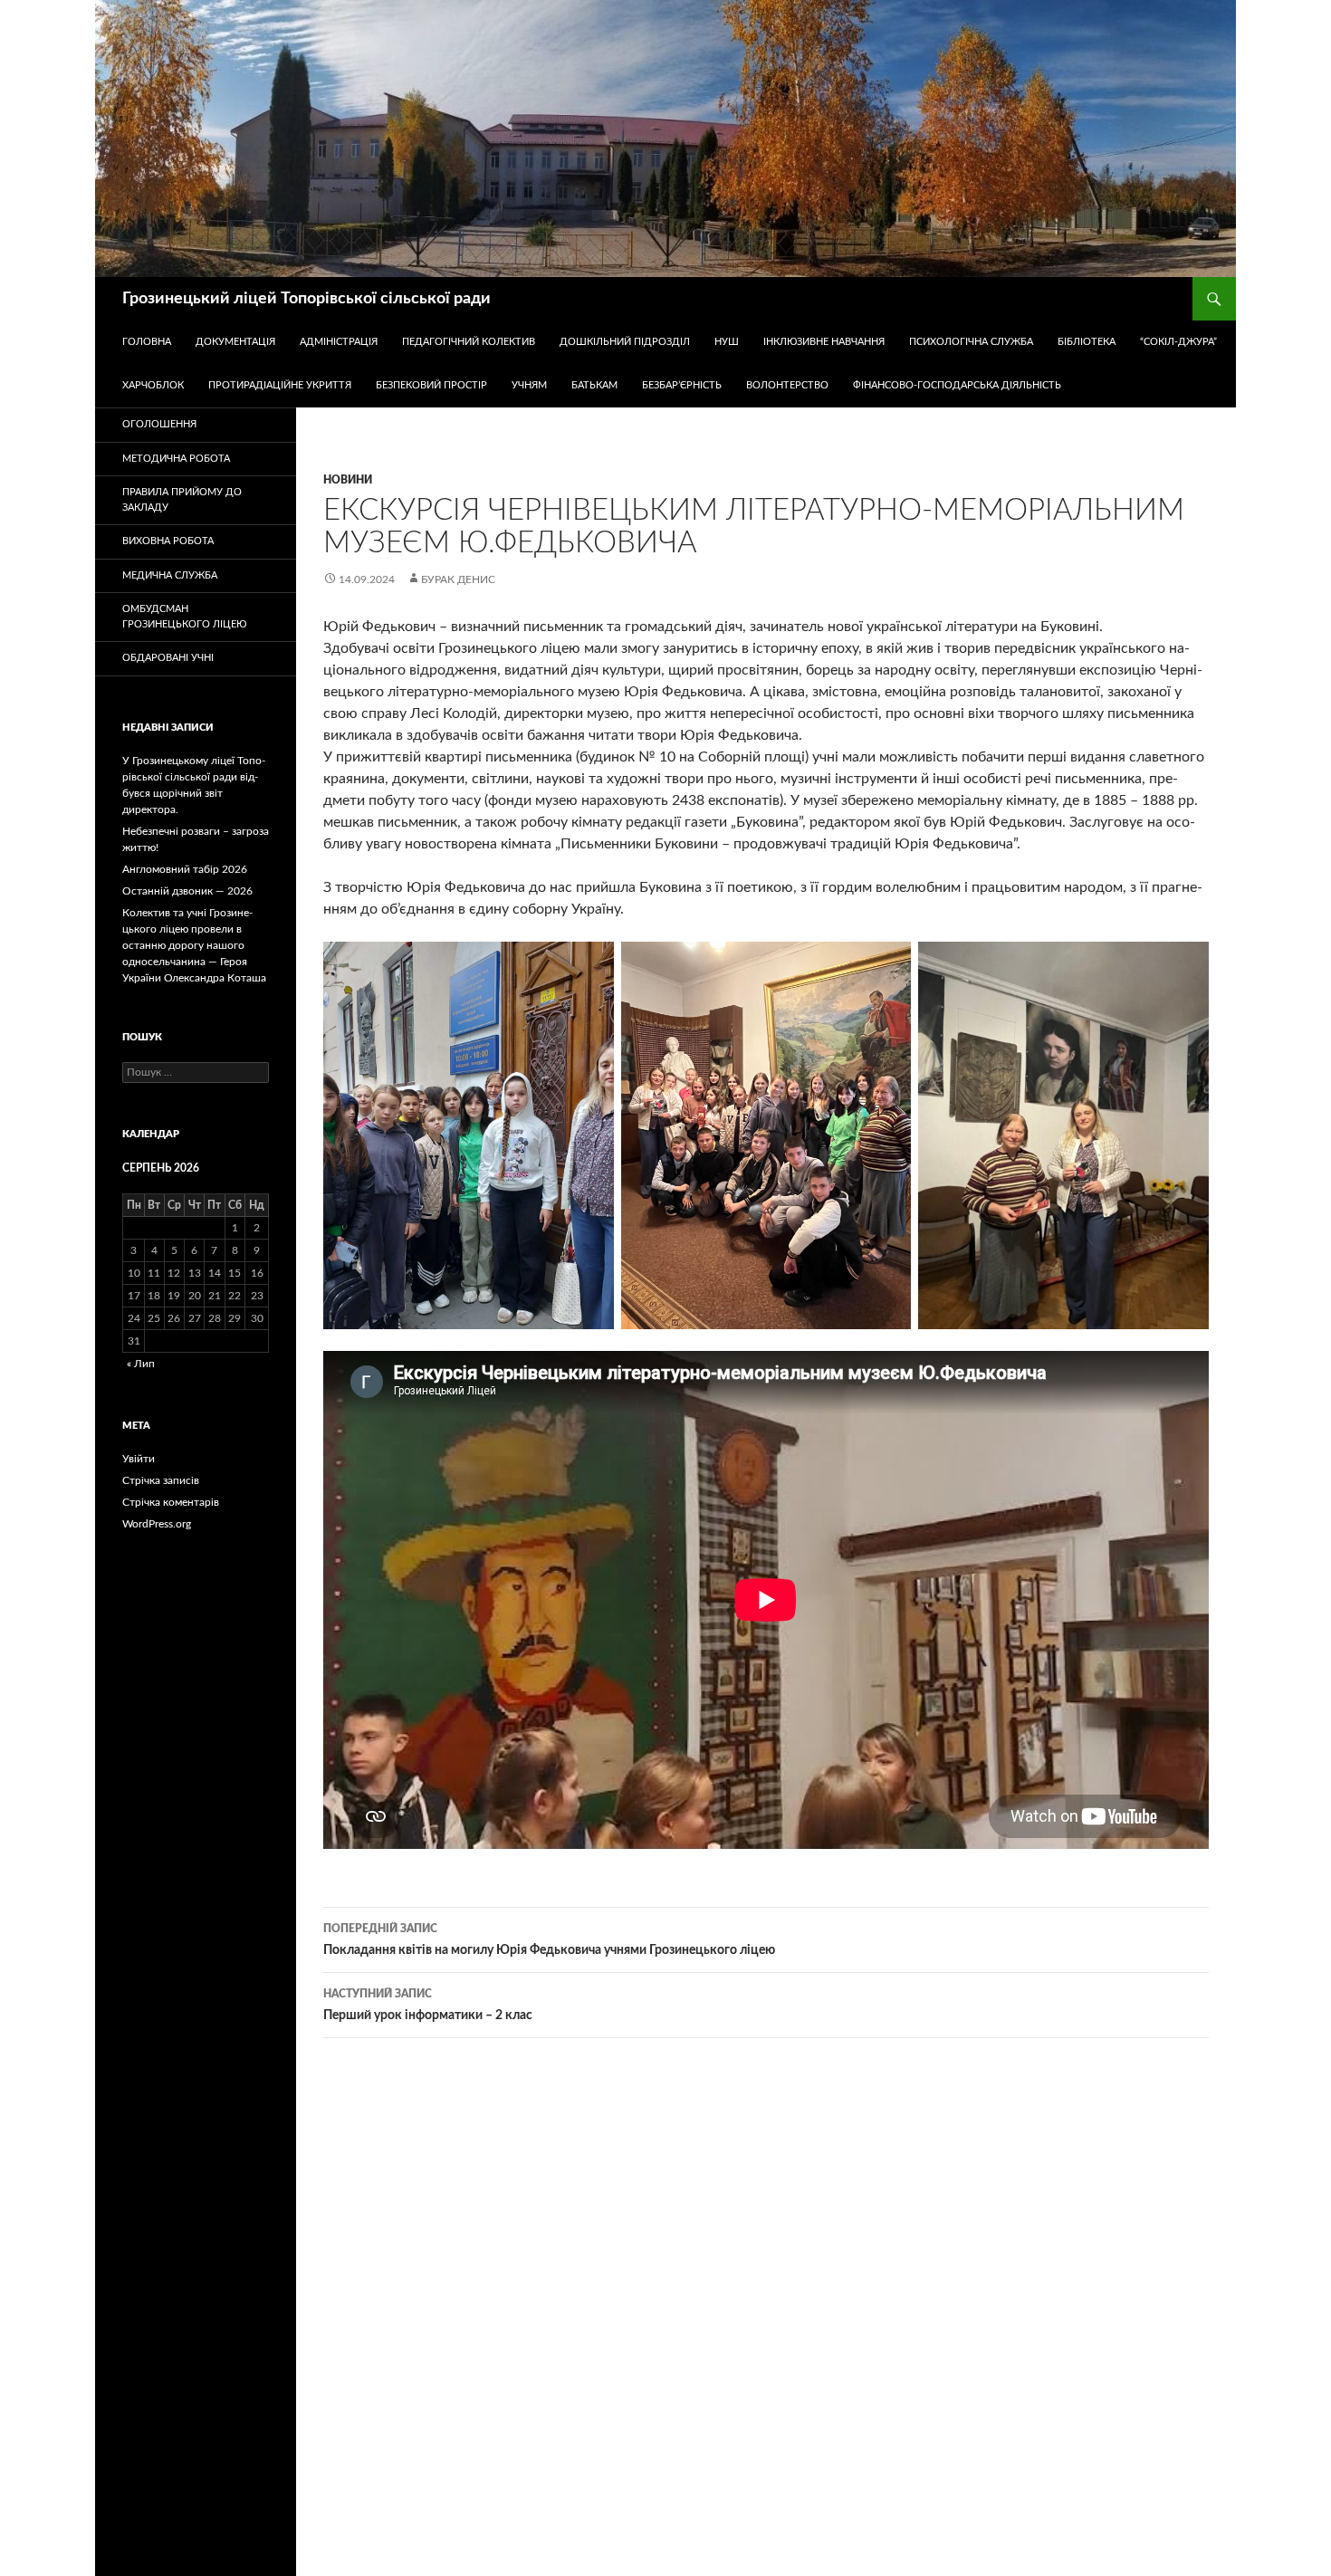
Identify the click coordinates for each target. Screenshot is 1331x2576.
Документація (235, 342)
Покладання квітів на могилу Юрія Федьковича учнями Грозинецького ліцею (549, 1940)
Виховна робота (168, 541)
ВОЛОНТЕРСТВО (787, 385)
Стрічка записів (161, 1480)
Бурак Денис (458, 579)
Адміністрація (339, 342)
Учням (529, 385)
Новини (348, 480)
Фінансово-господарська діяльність (957, 385)
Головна (147, 342)
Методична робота (176, 459)
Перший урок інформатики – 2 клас (428, 2005)
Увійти (139, 1459)
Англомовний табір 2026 (185, 869)
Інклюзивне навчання (824, 342)
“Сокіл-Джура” (1178, 342)
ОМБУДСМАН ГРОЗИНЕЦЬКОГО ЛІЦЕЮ (184, 617)
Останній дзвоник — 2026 (187, 891)
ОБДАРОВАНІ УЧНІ (168, 658)
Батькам (594, 385)
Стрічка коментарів (171, 1502)
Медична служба (170, 575)
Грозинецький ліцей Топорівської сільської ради (306, 299)
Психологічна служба (971, 342)
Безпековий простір (431, 385)
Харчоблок (153, 385)
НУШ (727, 342)
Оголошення (159, 424)
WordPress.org (157, 1524)
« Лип (141, 1364)
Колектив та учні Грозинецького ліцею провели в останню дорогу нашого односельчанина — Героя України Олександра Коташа (194, 945)
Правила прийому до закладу (182, 500)
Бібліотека (1087, 342)
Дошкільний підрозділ (625, 342)
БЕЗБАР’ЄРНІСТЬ (682, 385)
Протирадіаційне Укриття (280, 385)
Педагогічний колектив (469, 342)
